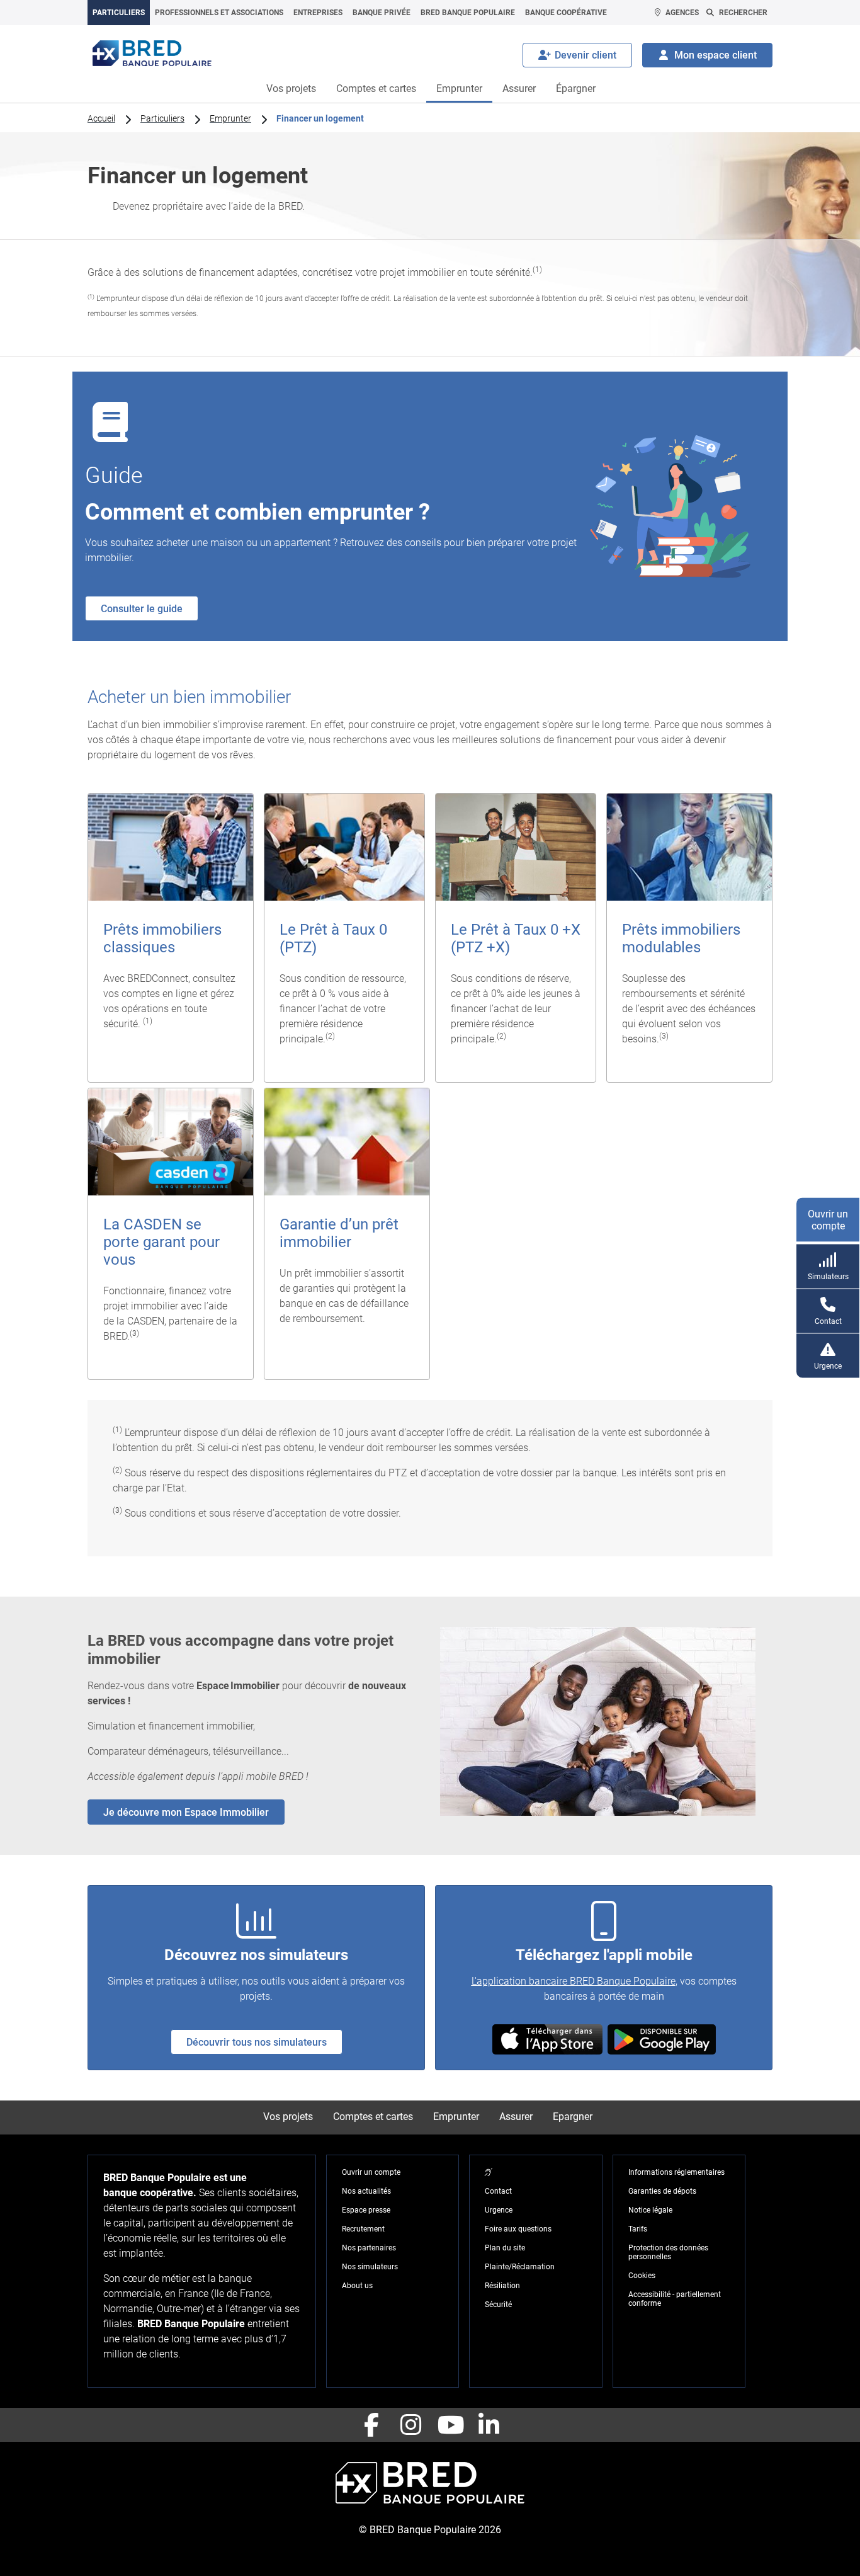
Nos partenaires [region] (369, 2248)
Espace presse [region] (366, 2210)
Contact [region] (498, 2191)
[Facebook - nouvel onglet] (371, 2425)
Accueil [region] (101, 118)
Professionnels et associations (219, 13)
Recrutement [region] (363, 2229)
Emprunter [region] (230, 118)
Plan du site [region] (505, 2248)
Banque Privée (382, 13)
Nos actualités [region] (366, 2191)
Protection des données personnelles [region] (668, 2252)
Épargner (576, 88)
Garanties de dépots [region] (662, 2191)
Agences (682, 13)
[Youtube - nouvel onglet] (450, 2425)
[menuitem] (119, 13)
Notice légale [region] (650, 2210)
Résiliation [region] (502, 2286)
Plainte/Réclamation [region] (520, 2267)
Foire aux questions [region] (518, 2229)
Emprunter (459, 88)
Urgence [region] (499, 2210)
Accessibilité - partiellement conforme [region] (675, 2299)
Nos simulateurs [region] (370, 2267)
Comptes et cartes (376, 88)
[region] (171, 938)
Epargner (573, 2117)
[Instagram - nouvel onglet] (410, 2425)
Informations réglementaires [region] (676, 2172)
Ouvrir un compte (828, 1220)
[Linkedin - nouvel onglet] (489, 2425)
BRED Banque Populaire (468, 13)
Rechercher (743, 13)
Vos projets (291, 88)
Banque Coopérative (566, 13)
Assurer (519, 88)
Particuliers (119, 13)
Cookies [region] (642, 2276)
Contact (828, 1321)
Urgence (828, 1366)
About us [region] (357, 2286)
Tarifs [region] (638, 2229)
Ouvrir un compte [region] (371, 2172)
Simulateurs (828, 1277)
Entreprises (318, 13)
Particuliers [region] (162, 118)
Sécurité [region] (498, 2305)
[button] (547, 2039)
